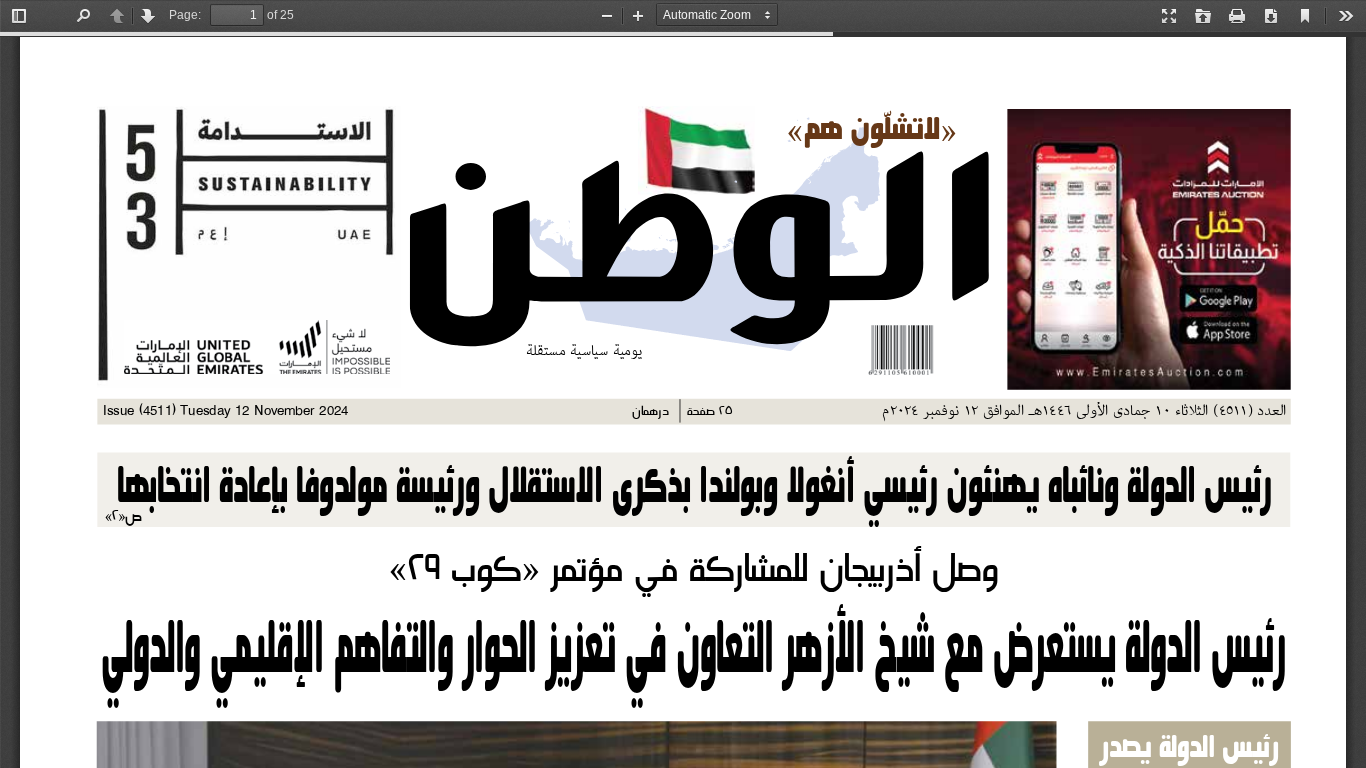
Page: (185, 15)
